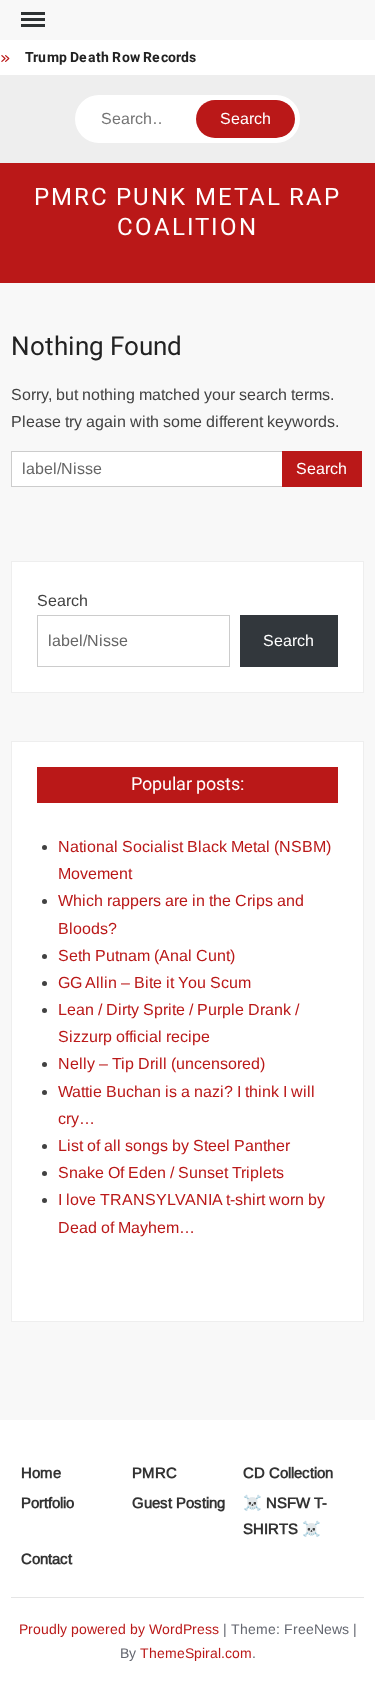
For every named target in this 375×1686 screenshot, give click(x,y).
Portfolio (47, 1502)
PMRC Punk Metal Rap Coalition (187, 212)
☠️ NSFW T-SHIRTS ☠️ (285, 1515)
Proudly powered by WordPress (119, 1629)
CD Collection (288, 1472)
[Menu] (31, 20)
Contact (46, 1558)
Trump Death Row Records (111, 57)
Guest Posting (178, 1502)
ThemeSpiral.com (196, 1653)
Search (62, 600)
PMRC (154, 1472)
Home (41, 1472)
